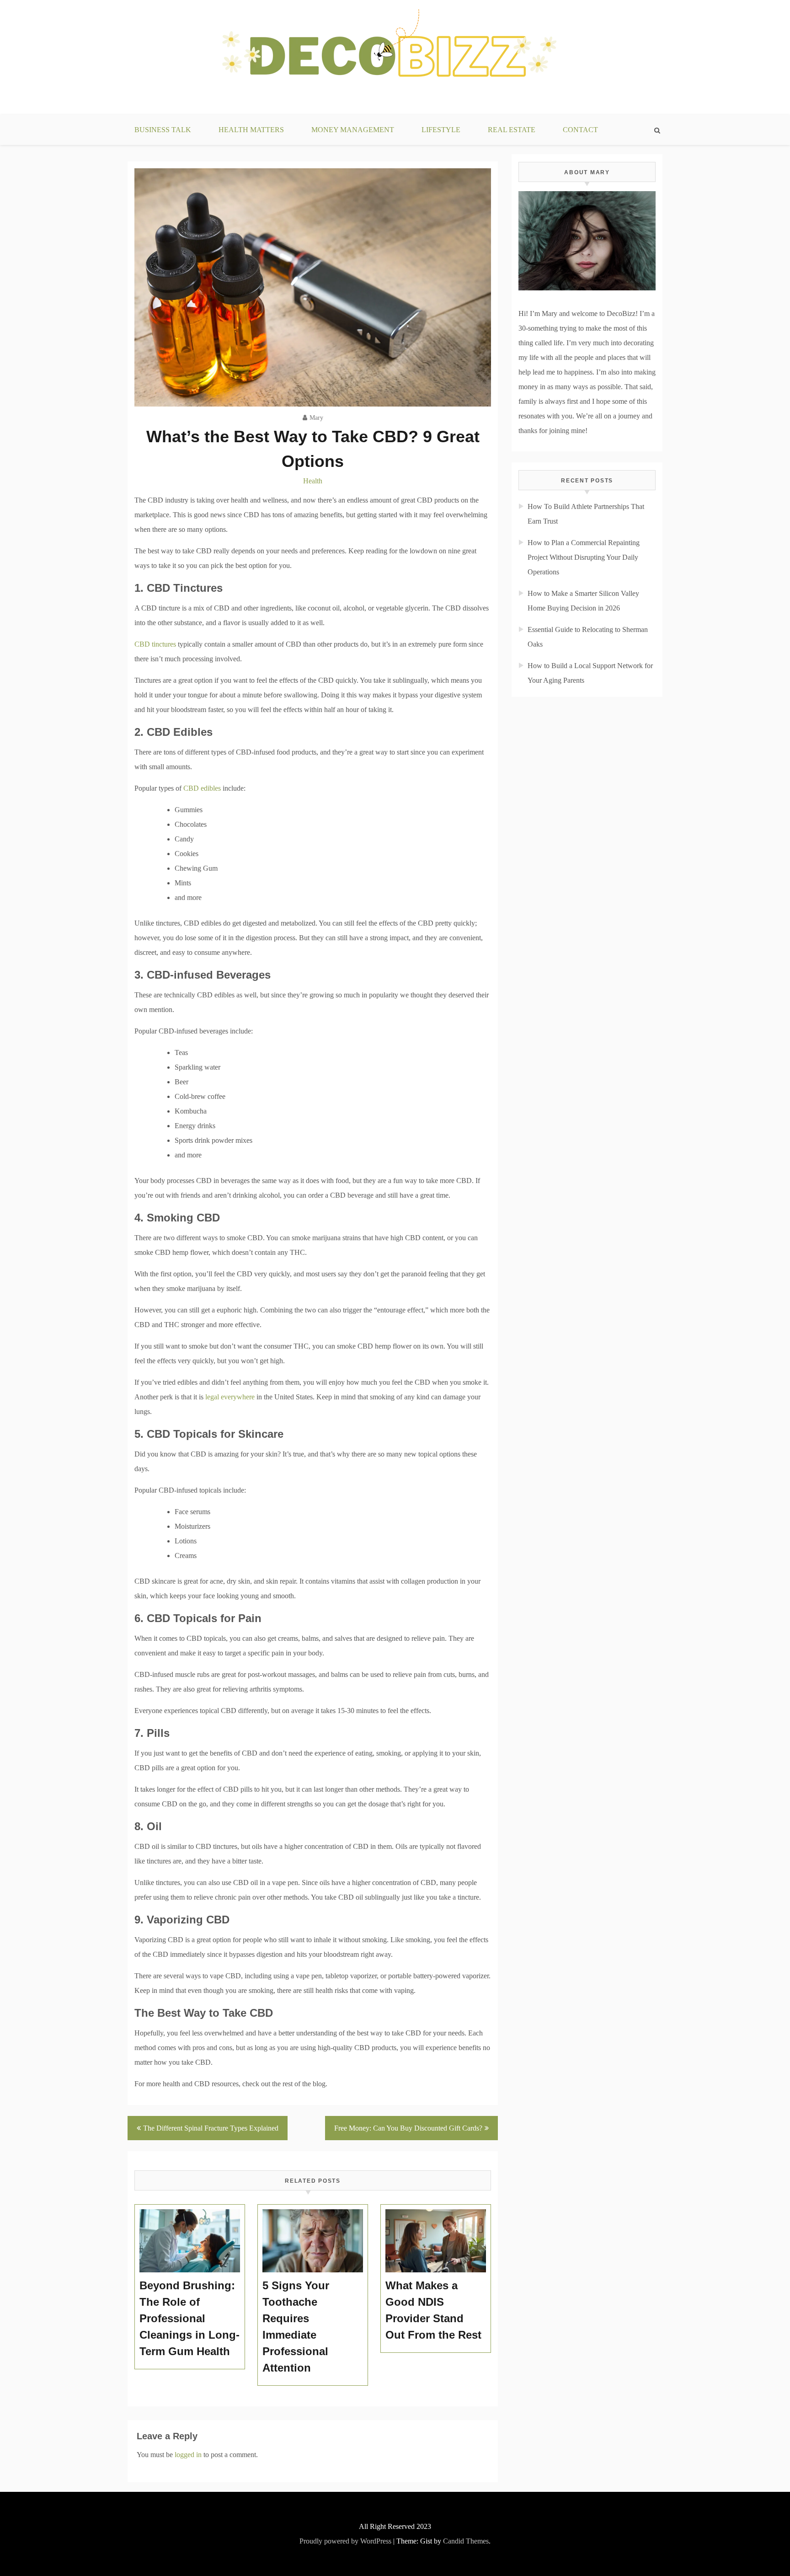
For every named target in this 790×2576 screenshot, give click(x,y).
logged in (188, 2455)
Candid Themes (466, 2541)
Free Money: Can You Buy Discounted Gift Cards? (408, 2128)
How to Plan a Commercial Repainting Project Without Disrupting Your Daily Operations (584, 557)
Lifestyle (441, 130)
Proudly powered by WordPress (345, 2541)
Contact (580, 130)
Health (313, 481)
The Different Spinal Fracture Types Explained (211, 2128)
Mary (316, 418)
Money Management (353, 130)
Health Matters (251, 130)
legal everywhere (230, 1397)
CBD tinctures (155, 644)
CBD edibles (202, 788)
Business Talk (163, 130)
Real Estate (512, 130)
